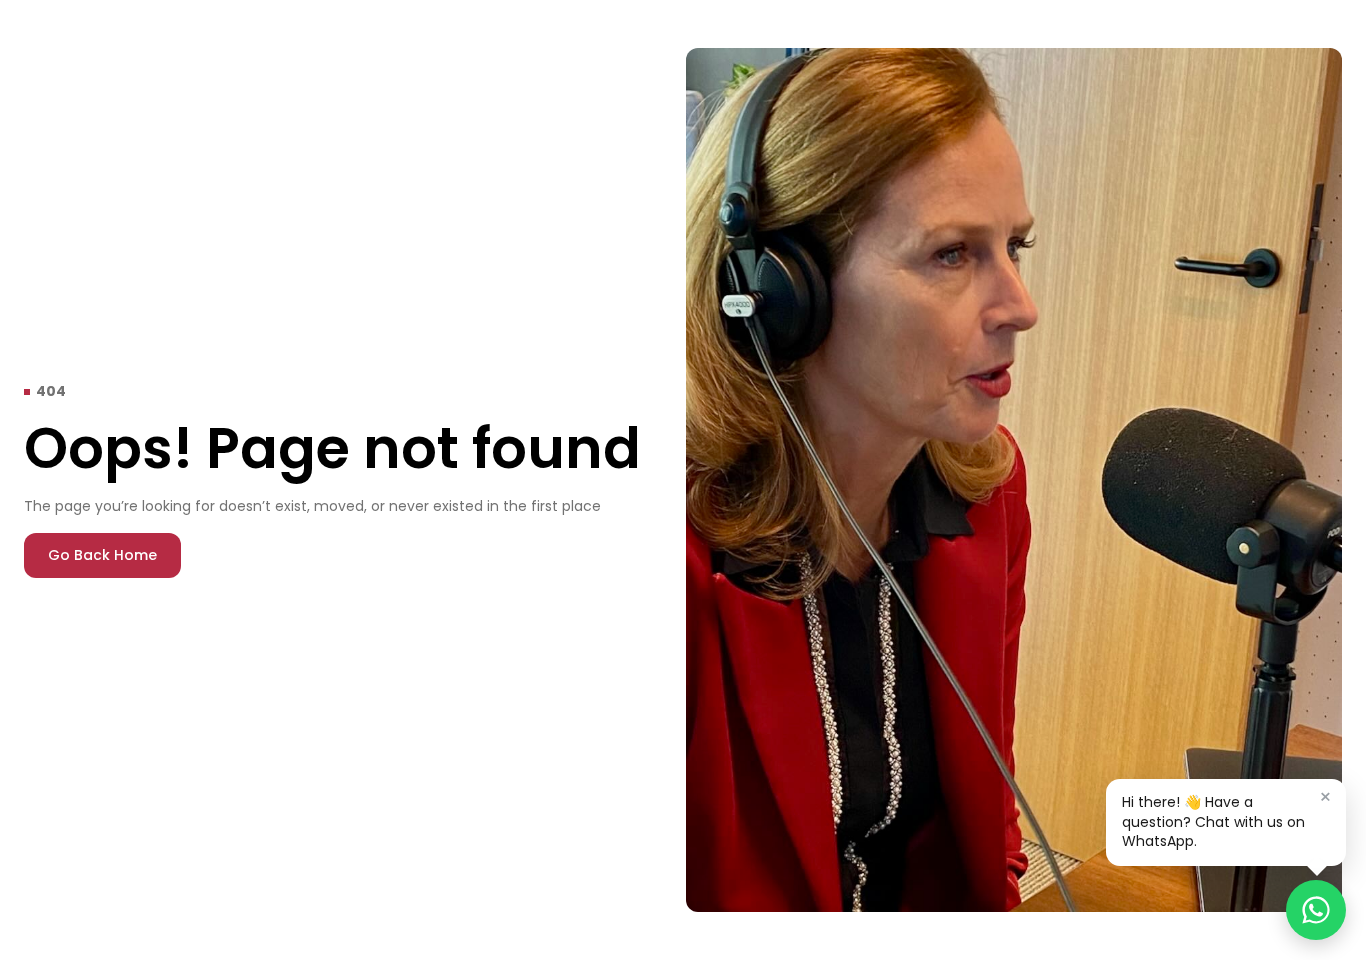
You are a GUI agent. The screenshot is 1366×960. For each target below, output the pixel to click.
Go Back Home (102, 555)
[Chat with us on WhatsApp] (1316, 910)
